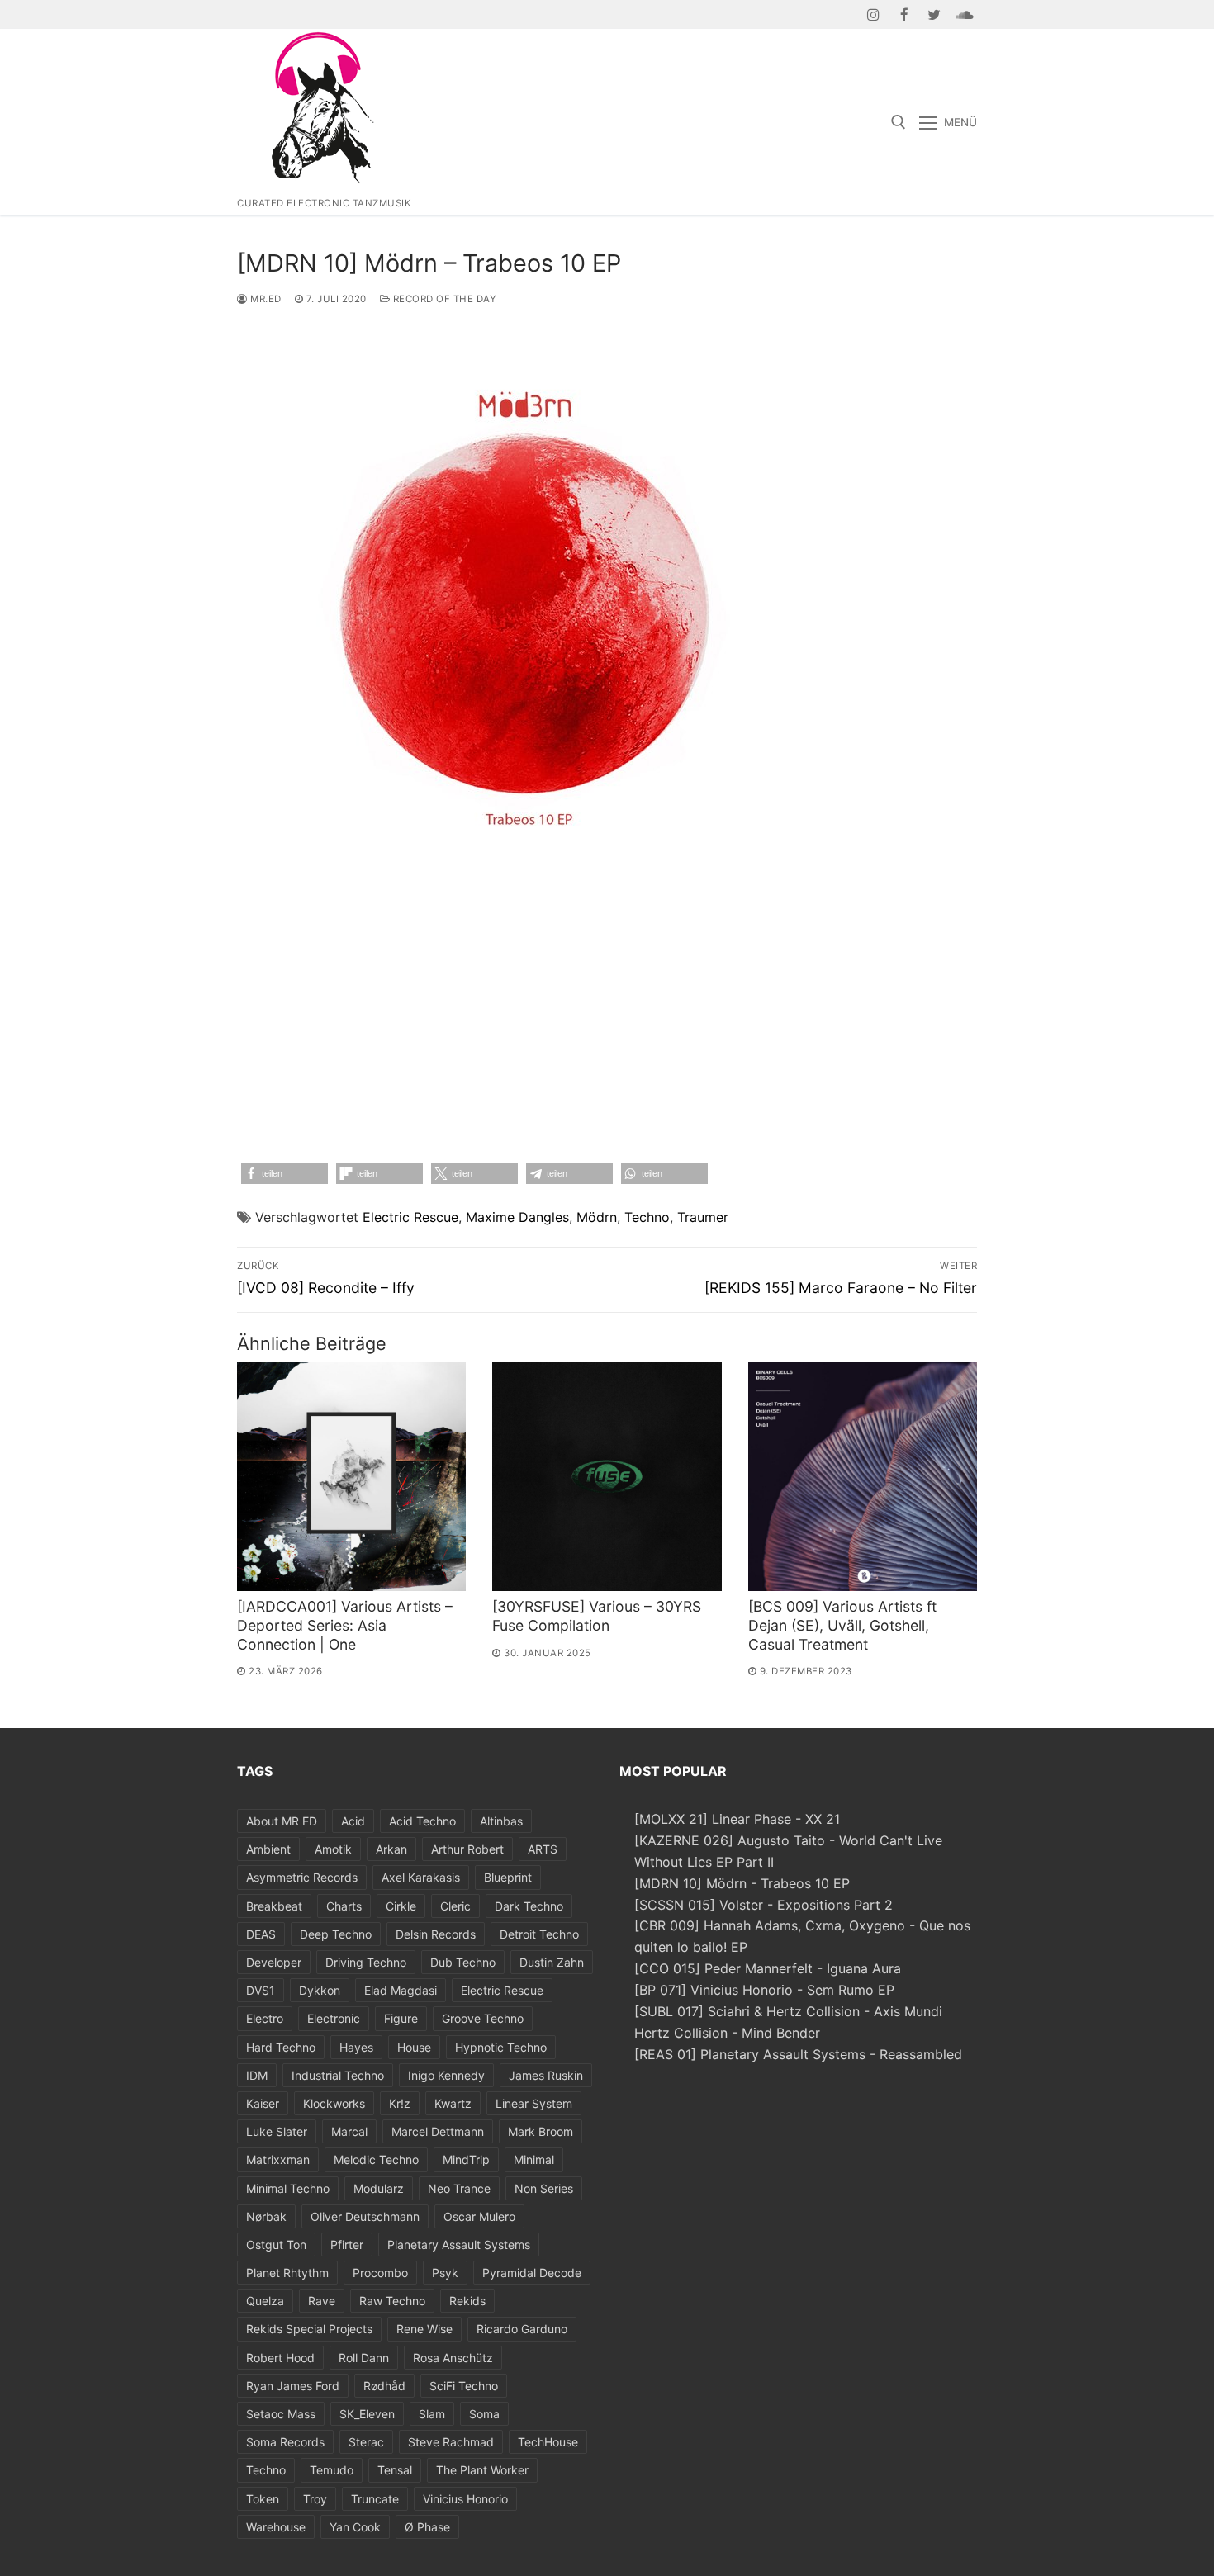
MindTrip (466, 2159)
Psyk (445, 2273)
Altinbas (501, 1821)
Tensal (395, 2470)
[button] (285, 1174)
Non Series (544, 2188)
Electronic (334, 2018)
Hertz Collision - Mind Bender (727, 2033)
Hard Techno (281, 2047)
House (414, 2047)
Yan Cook (355, 2527)
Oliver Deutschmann (365, 2216)
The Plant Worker (482, 2470)
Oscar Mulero (479, 2216)
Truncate (375, 2499)
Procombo (380, 2273)
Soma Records (285, 2442)
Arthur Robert (467, 1849)
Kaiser (263, 2103)
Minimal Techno (288, 2188)
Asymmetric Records (302, 1877)
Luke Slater (277, 2131)
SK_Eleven (367, 2414)
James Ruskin (546, 2075)
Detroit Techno (539, 1934)
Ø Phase (427, 2527)
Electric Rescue (410, 1217)
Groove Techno (483, 2018)
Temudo (332, 2470)
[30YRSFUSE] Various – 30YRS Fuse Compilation (597, 1616)
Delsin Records (436, 1934)
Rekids (467, 2301)
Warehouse (276, 2527)
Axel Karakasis (421, 1877)
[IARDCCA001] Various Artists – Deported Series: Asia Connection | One (345, 1625)
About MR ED (282, 1821)
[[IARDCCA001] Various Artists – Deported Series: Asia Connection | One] (351, 1477)
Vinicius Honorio (465, 2499)
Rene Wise (424, 2329)
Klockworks (334, 2103)
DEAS (261, 1934)
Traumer (703, 1217)
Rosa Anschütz (453, 2358)
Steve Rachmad (451, 2442)
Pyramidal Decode (532, 2273)
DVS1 (261, 1990)
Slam (432, 2414)
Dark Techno (529, 1906)
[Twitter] (934, 14)
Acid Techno (422, 1821)
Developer (274, 1962)
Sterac (366, 2442)
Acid (353, 1821)
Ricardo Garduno (522, 2329)
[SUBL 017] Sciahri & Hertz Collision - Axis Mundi (788, 2011)
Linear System (534, 2103)
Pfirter (347, 2245)
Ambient (268, 1849)
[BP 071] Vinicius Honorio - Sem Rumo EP (764, 1990)
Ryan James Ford (293, 2386)
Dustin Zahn (552, 1962)
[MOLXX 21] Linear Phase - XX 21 (737, 1819)
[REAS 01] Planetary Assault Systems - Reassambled (798, 2054)
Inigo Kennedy (446, 2075)
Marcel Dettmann (438, 2131)
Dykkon (320, 1990)
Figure (401, 2018)
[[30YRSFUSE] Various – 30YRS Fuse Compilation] (607, 1477)
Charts (344, 1906)
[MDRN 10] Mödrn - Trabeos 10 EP (742, 1883)
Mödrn (597, 1217)
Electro (265, 2018)
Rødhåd (384, 2386)
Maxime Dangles (517, 1217)
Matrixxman (278, 2159)
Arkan (391, 1849)
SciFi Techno (464, 2386)
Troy (315, 2499)
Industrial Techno (338, 2075)
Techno (647, 1217)
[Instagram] (874, 14)
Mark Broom (541, 2131)
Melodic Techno (376, 2159)
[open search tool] (899, 122)
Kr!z (400, 2103)
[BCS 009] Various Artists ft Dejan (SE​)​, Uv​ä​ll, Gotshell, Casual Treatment (842, 1625)
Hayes (356, 2047)
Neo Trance (459, 2188)
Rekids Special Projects (309, 2329)
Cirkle (401, 1906)
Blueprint (508, 1877)
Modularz (379, 2188)
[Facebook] (904, 14)
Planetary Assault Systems (459, 2245)
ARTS (543, 1849)
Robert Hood (280, 2358)
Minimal (534, 2159)
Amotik (333, 1849)
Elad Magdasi (401, 1990)
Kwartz (453, 2103)
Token (263, 2499)
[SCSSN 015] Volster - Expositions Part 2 (763, 1905)
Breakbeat (274, 1906)
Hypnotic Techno (501, 2047)
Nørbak (266, 2216)
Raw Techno (392, 2301)
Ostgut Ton (276, 2245)
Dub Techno (463, 1962)
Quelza (265, 2301)
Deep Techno (336, 1934)
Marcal (349, 2131)
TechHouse (548, 2442)
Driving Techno (366, 1962)
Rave (322, 2301)
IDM (257, 2075)
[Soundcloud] (964, 14)
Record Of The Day (443, 299)
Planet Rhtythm (287, 2273)
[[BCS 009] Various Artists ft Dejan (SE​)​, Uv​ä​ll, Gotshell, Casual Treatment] (863, 1477)
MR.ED (265, 299)
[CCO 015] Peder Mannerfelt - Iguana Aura (768, 1968)
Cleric (455, 1906)
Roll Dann (364, 2358)
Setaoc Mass (281, 2414)
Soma (484, 2414)
